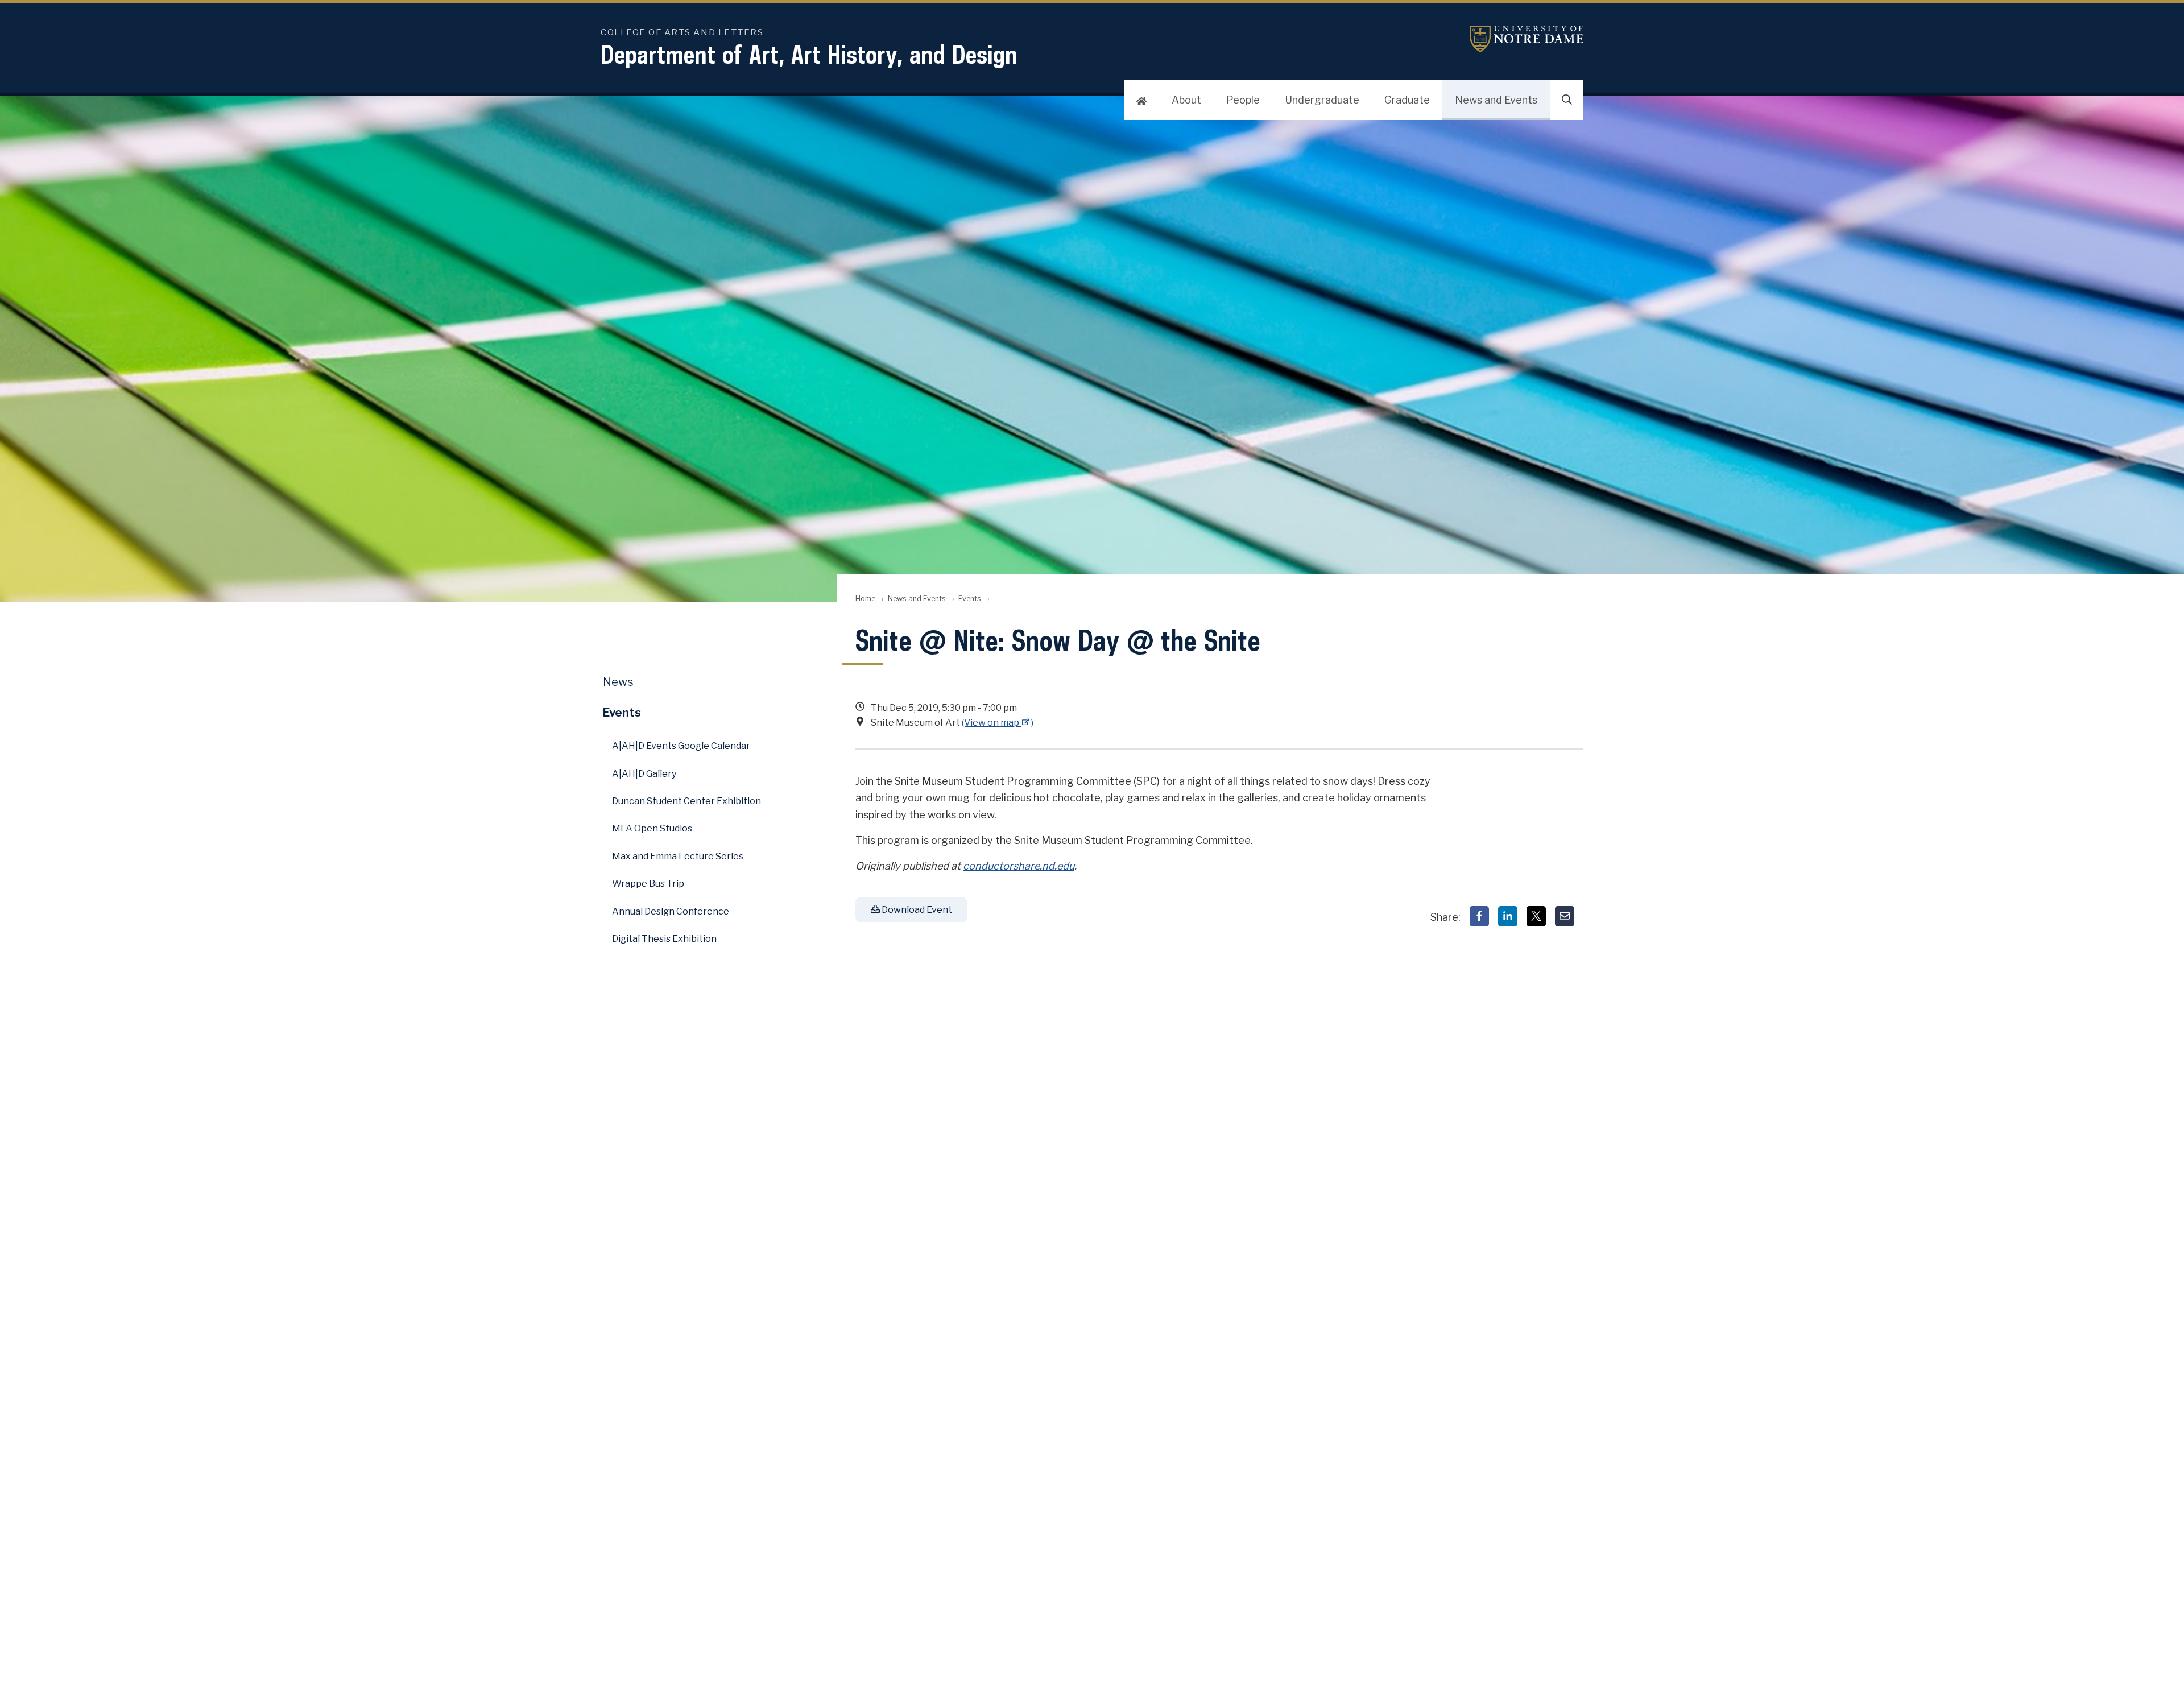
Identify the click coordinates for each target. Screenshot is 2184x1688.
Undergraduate (1322, 100)
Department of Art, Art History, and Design (809, 54)
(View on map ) (998, 723)
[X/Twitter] (1536, 916)
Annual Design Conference (671, 911)
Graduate (1407, 100)
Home (865, 599)
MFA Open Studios (652, 828)
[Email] (1565, 916)
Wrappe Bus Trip (648, 884)
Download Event (916, 910)
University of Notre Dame (1527, 39)
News (618, 682)
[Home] (1141, 100)
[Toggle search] (1567, 100)
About (1186, 100)
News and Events (1496, 100)
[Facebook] (1479, 916)
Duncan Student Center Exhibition (686, 801)
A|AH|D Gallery (644, 774)
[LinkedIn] (1508, 916)
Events (970, 599)
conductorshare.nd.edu (1019, 866)
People (1243, 100)
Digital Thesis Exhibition (664, 939)
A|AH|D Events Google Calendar (681, 746)
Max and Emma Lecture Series (678, 856)
